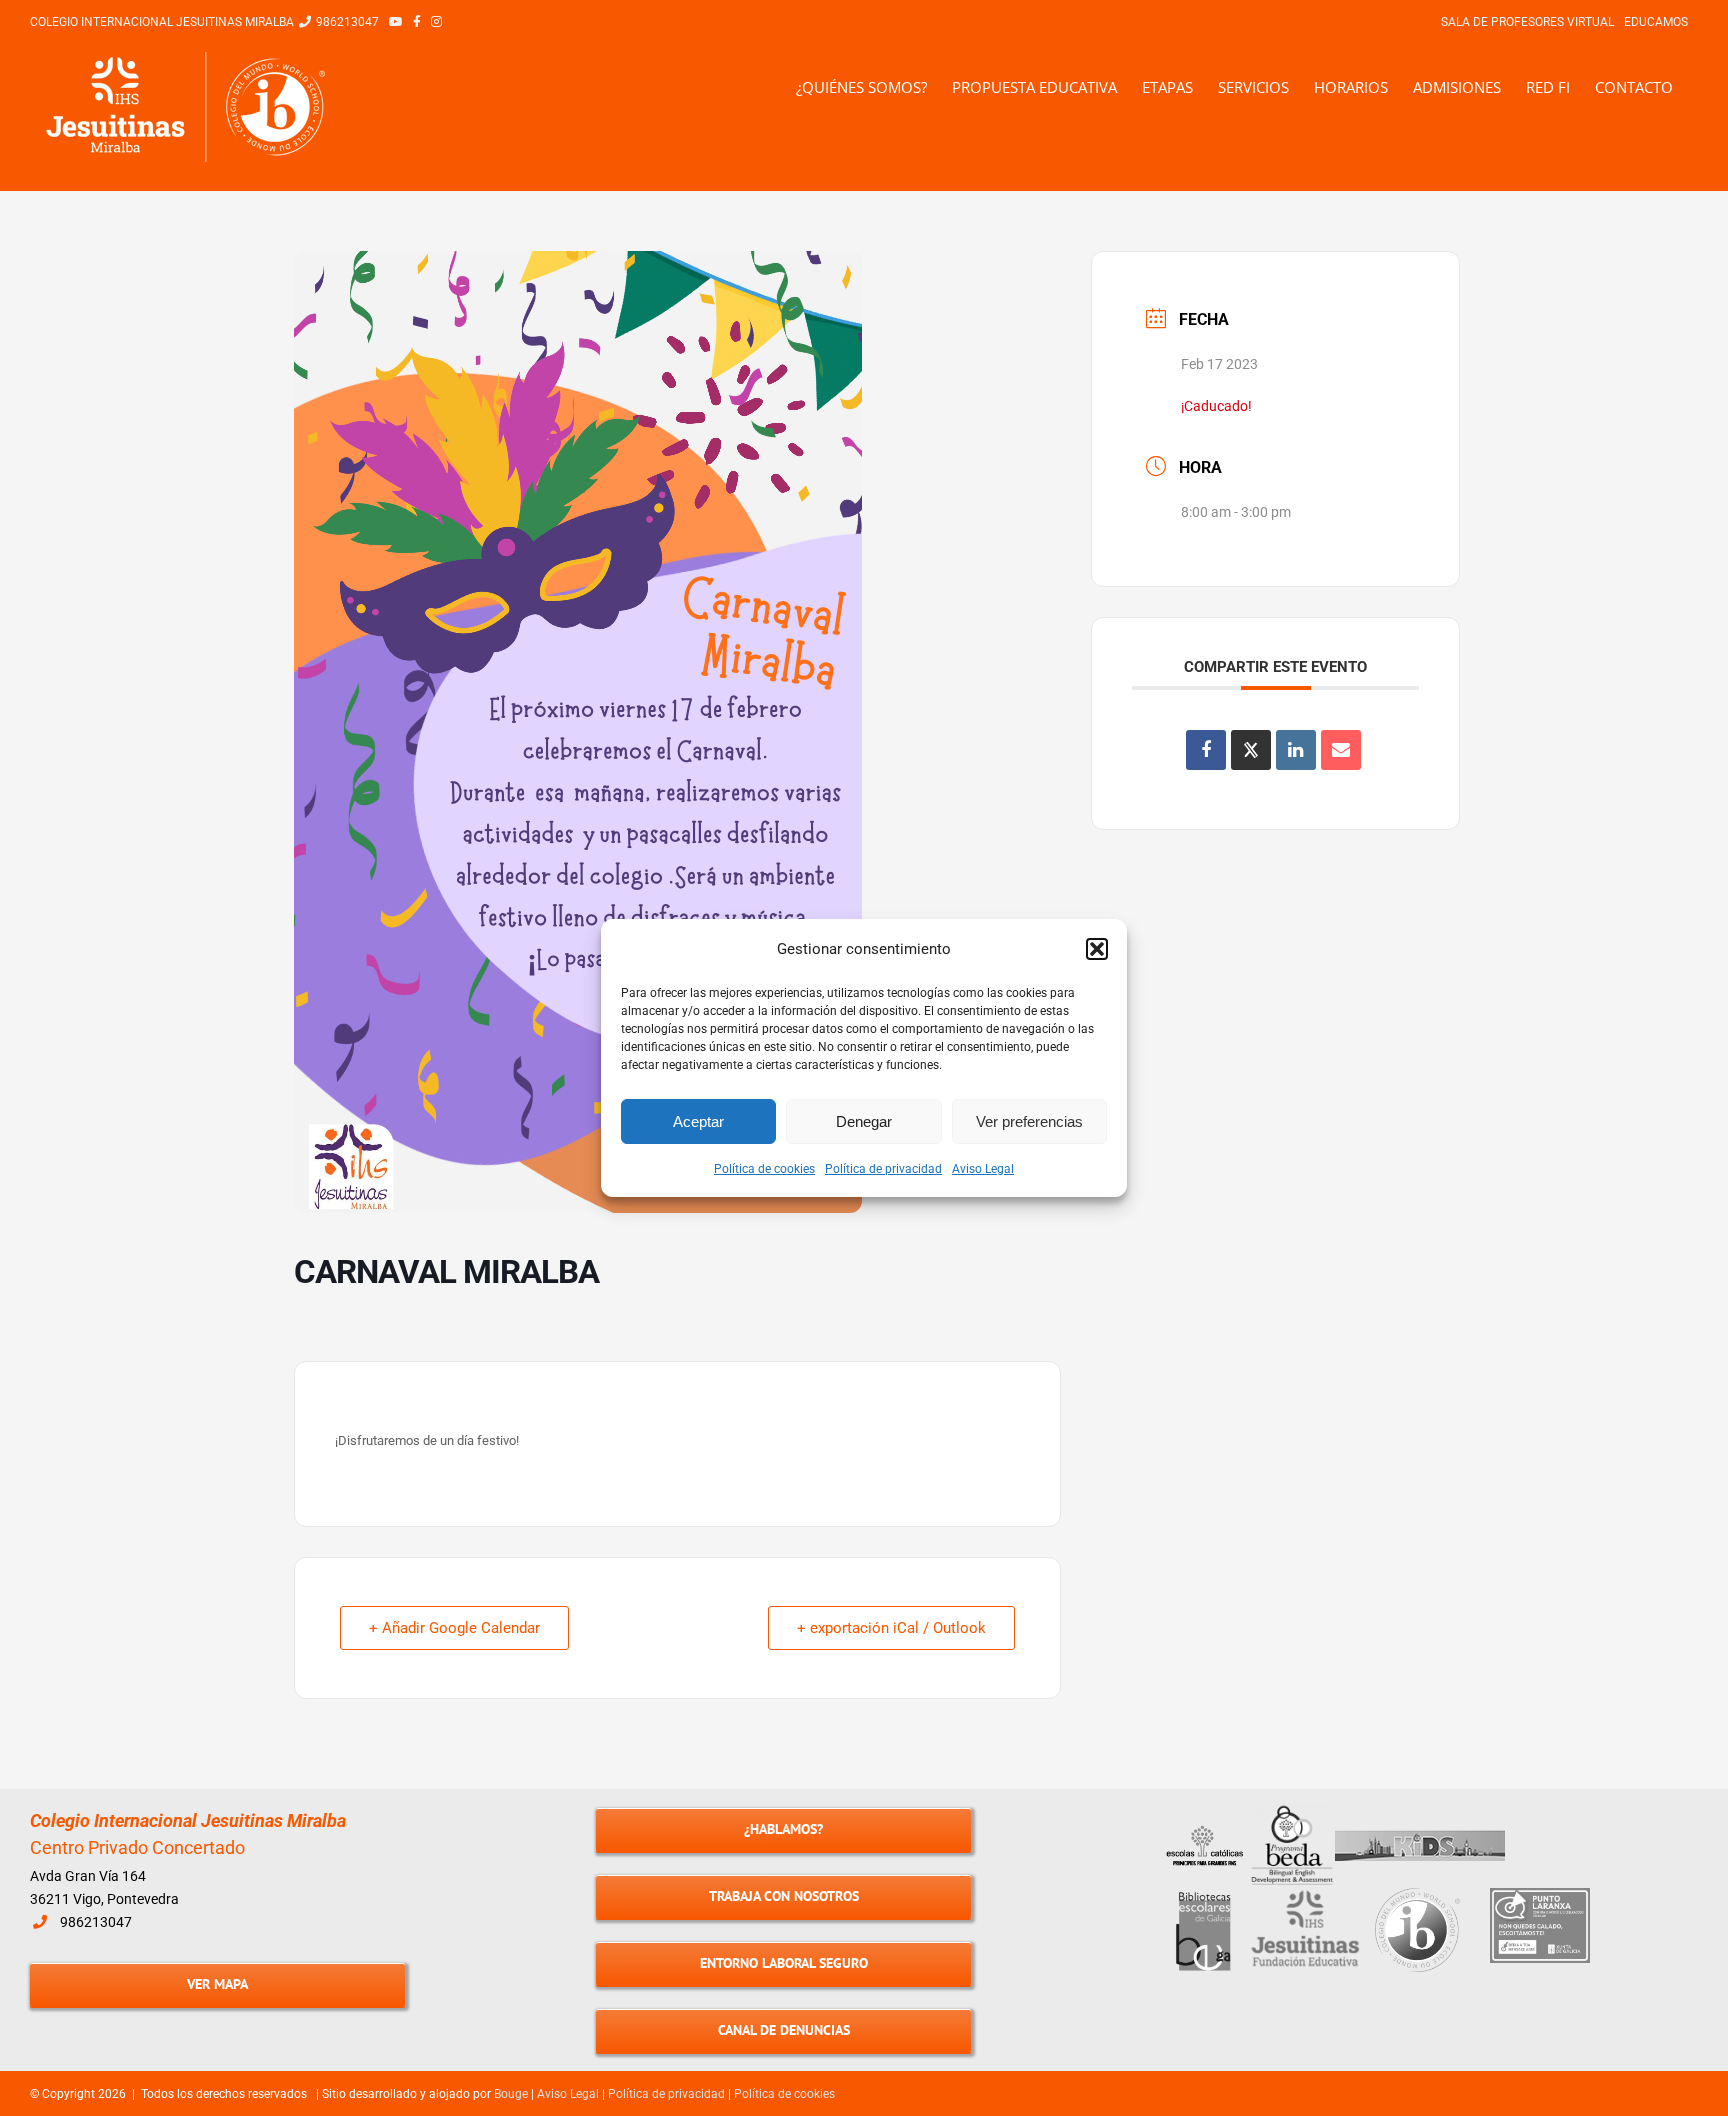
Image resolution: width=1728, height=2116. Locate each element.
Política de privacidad (883, 1169)
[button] (1097, 949)
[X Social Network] (1251, 750)
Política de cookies (764, 1169)
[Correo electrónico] (1341, 750)
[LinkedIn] (1296, 750)
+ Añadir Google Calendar (454, 1628)
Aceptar (698, 1121)
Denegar (864, 1121)
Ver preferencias (1029, 1121)
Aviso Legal (983, 1169)
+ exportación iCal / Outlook (891, 1628)
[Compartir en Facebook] (1206, 750)
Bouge (511, 2094)
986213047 (96, 1922)
